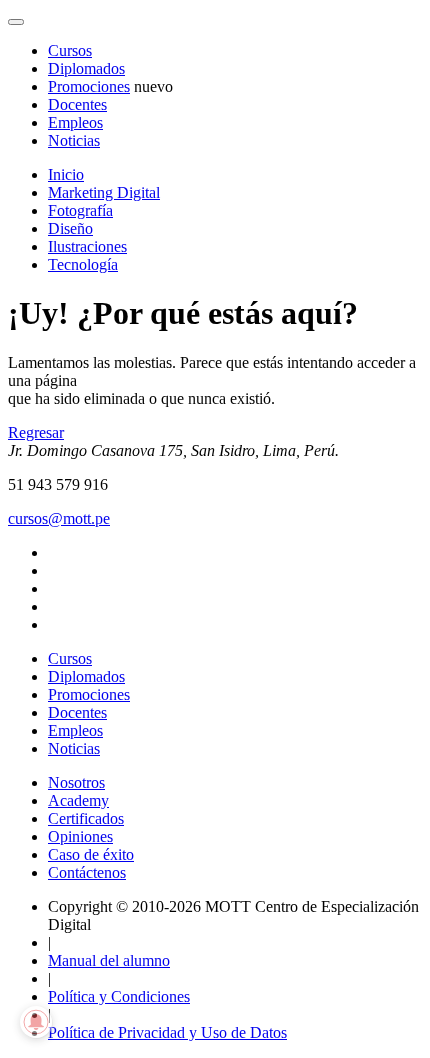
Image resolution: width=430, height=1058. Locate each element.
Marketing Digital (104, 192)
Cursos (70, 50)
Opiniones (80, 836)
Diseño (70, 228)
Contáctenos (87, 872)
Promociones (89, 86)
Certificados (86, 818)
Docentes (77, 104)
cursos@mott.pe (59, 518)
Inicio (66, 174)
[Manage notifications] (36, 1022)
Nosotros (76, 782)
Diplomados (86, 68)
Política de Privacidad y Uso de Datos (167, 1032)
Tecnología (83, 264)
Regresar (36, 432)
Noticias (74, 140)
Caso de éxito (91, 854)
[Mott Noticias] (16, 22)
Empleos (75, 122)
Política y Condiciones (119, 996)
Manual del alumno (109, 960)
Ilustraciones (87, 246)
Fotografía (80, 210)
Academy (78, 800)
